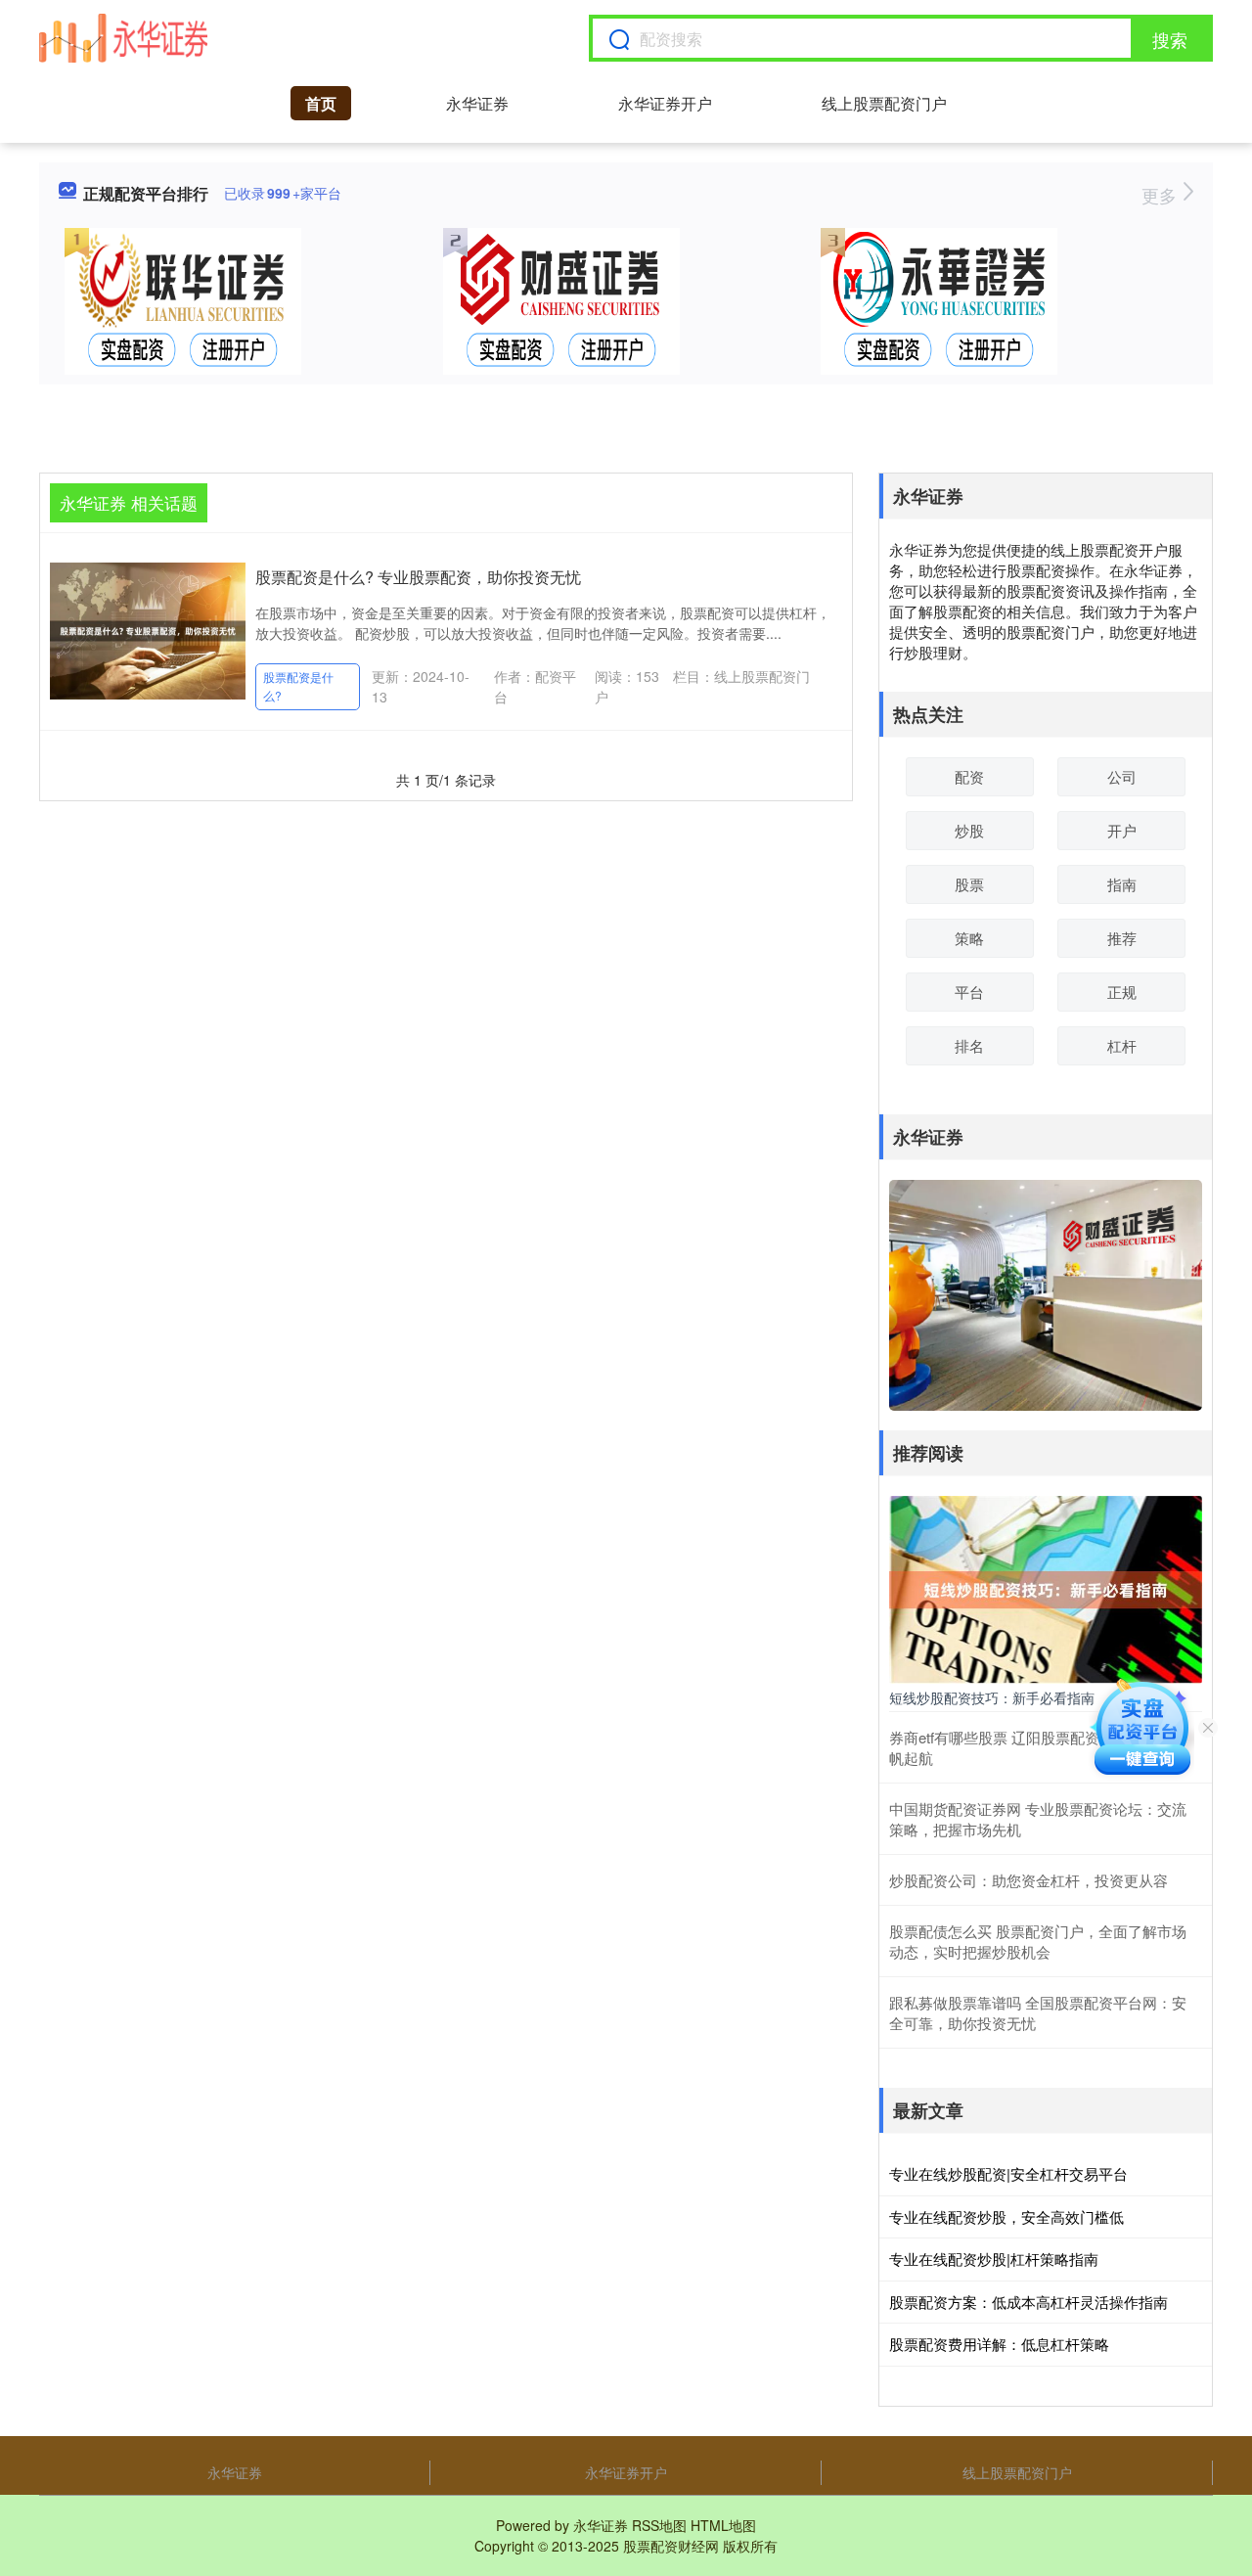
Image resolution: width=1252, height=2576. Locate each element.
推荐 (1122, 938)
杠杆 (1122, 1045)
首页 (321, 103)
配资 (969, 776)
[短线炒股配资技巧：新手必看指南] (1046, 1588)
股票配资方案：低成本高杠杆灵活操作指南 (1028, 2302)
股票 (969, 884)
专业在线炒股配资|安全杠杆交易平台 (1008, 2173)
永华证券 (477, 103)
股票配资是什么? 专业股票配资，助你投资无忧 (418, 577)
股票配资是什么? (298, 686)
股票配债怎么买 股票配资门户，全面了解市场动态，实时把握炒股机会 (1038, 1941)
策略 (969, 938)
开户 (1122, 830)
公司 (1122, 776)
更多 (1162, 195)
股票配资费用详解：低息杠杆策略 (999, 2344)
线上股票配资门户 (884, 103)
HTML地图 (723, 2525)
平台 (969, 992)
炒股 (969, 830)
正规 (1122, 992)
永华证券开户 (665, 103)
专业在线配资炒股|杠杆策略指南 (994, 2259)
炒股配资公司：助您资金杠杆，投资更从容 (1028, 1880)
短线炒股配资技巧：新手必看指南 (992, 1697)
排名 (969, 1045)
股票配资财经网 (671, 2546)
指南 (1122, 884)
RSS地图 (659, 2525)
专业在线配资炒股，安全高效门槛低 (1006, 2216)
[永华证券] (123, 38)
